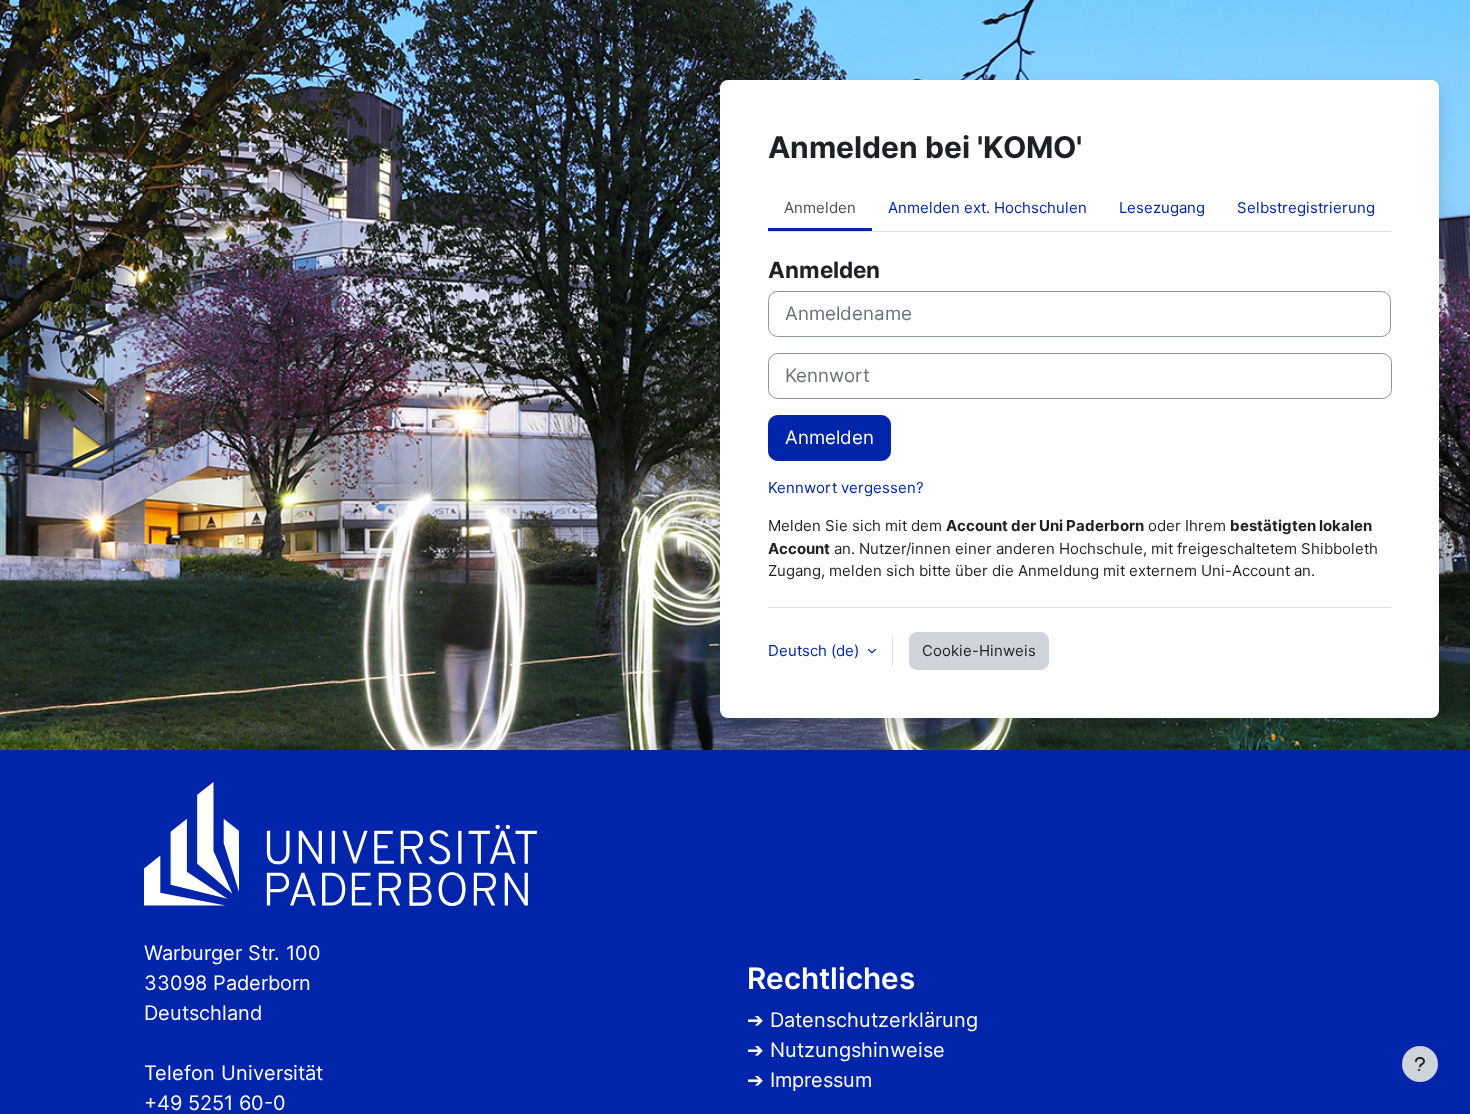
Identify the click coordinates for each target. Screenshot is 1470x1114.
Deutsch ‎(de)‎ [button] (815, 650)
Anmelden (829, 437)
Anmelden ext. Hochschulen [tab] (987, 207)
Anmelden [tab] (820, 207)
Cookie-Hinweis (979, 650)
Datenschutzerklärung (874, 1020)
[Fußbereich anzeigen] (1420, 1064)
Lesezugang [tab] (1162, 207)
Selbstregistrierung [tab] (1306, 207)
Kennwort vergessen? (846, 487)
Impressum (821, 1080)
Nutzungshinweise (857, 1050)
